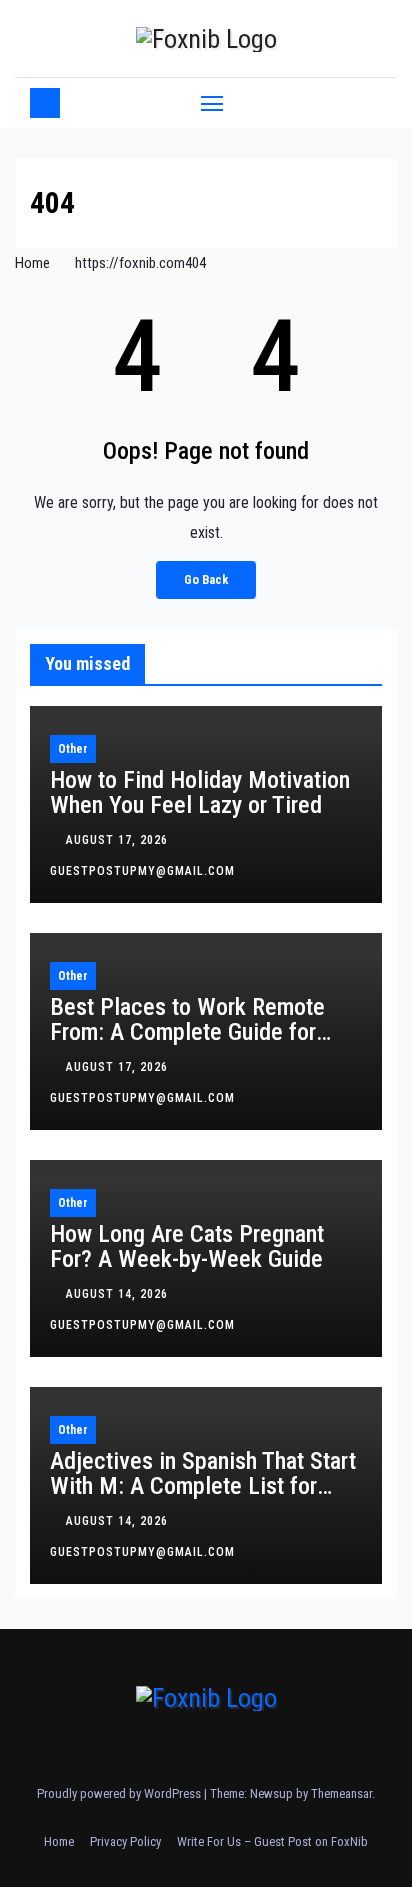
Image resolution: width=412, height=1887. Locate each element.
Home (32, 263)
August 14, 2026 (119, 1294)
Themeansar (341, 1793)
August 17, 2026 (119, 840)
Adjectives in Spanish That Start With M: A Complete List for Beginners (203, 1486)
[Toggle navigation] (212, 103)
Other (73, 749)
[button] (370, 102)
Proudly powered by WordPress (120, 1793)
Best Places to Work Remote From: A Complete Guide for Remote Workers (187, 1032)
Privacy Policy (125, 1841)
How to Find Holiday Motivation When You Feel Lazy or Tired (200, 792)
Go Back (206, 579)
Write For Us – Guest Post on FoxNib (272, 1841)
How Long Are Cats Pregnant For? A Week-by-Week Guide (187, 1246)
